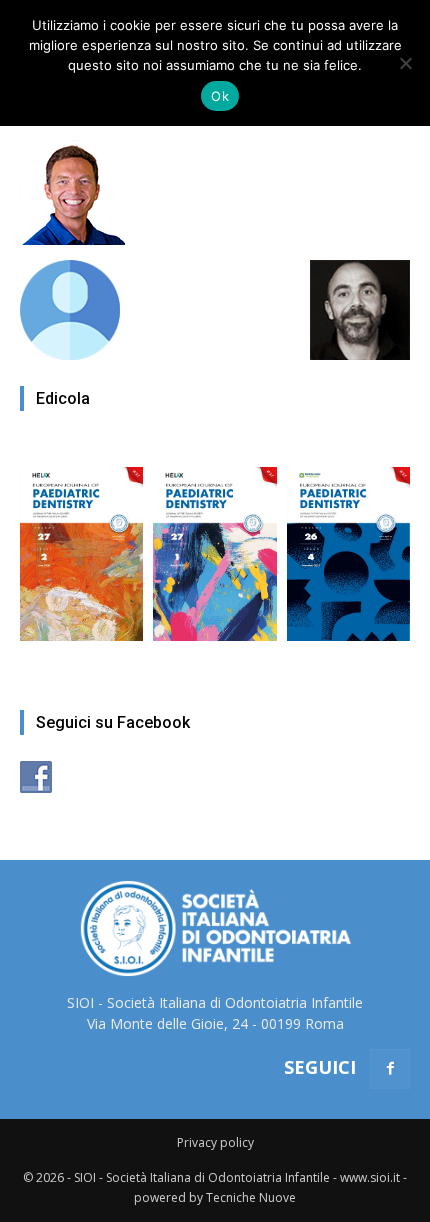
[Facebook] (390, 1069)
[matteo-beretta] (72, 239)
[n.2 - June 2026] (81, 544)
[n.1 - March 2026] (214, 544)
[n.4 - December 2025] (348, 544)
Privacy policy (215, 1142)
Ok (220, 96)
